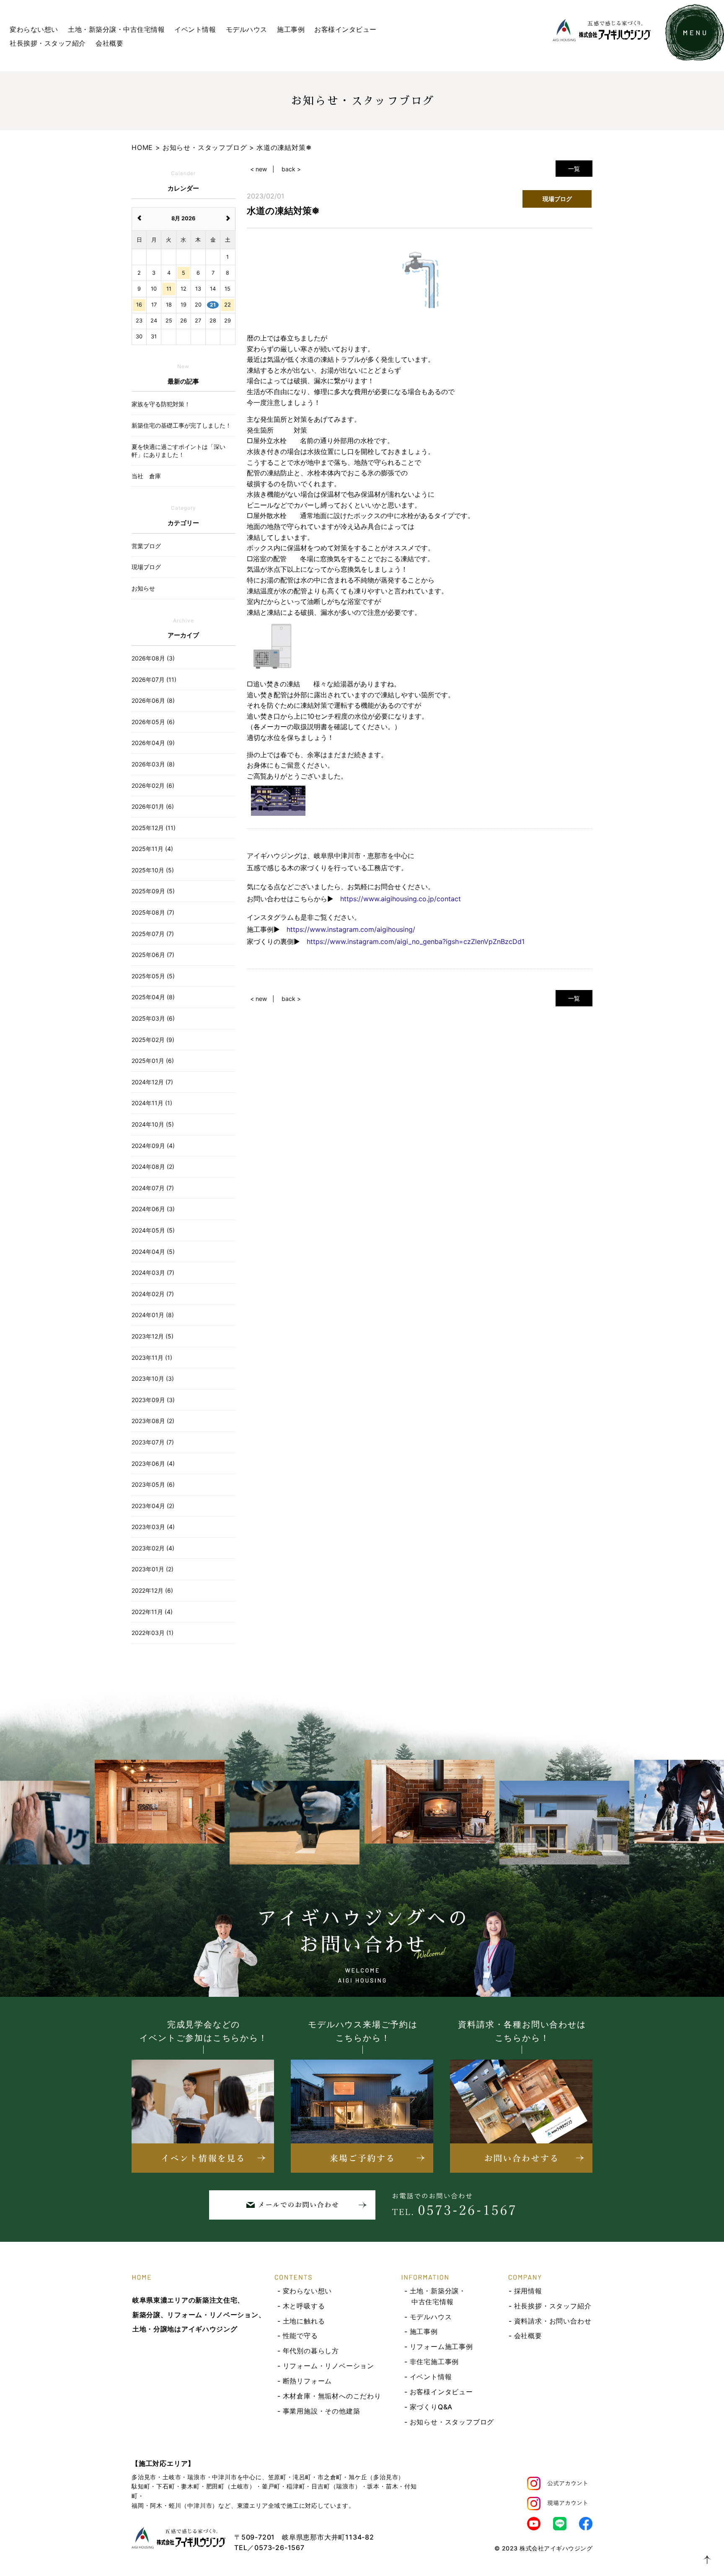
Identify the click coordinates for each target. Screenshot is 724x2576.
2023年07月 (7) (153, 1442)
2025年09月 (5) (153, 891)
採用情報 (528, 2291)
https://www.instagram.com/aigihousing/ (351, 929)
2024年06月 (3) (153, 1209)
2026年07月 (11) (154, 679)
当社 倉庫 (146, 476)
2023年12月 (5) (153, 1336)
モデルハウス (247, 29)
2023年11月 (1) (152, 1358)
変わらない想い (34, 29)
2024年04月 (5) (153, 1252)
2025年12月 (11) (154, 828)
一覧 (574, 169)
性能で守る (300, 2336)
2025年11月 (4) (152, 849)
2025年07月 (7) (153, 934)
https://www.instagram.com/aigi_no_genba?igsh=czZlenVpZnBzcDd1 (416, 941)
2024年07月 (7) (153, 1188)
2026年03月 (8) (153, 764)
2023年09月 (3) (153, 1400)
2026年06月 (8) (153, 700)
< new (259, 169)
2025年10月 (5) (153, 870)
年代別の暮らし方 (311, 2351)
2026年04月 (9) (153, 743)
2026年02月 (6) (153, 785)
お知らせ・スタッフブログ (452, 2422)
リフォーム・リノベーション (328, 2366)
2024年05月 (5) (153, 1230)
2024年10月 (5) (153, 1124)
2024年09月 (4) (153, 1146)
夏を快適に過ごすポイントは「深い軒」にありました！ (178, 451)
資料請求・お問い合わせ (553, 2321)
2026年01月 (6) (153, 806)
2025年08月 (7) (153, 912)
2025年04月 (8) (153, 997)
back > (291, 169)
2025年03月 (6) (153, 1018)
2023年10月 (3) (153, 1378)
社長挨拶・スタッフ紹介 (48, 43)
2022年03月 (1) (153, 1633)
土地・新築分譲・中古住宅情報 (116, 29)
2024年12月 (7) (152, 1082)
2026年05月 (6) (153, 722)
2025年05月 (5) (153, 976)
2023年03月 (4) (153, 1527)
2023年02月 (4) (153, 1548)
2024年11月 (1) (152, 1103)
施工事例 (291, 29)
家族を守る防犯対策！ (161, 404)
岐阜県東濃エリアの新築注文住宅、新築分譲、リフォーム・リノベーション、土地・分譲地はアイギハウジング (199, 2315)
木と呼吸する (304, 2306)
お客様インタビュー (345, 29)
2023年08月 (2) (153, 1421)
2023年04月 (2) (153, 1506)
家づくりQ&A (431, 2407)
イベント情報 (195, 29)
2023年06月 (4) (153, 1463)
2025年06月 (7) (153, 955)
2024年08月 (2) (153, 1167)
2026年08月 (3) (153, 658)
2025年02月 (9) (153, 1040)
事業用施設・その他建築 (322, 2411)
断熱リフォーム (308, 2381)
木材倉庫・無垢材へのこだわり (332, 2396)
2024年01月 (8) (153, 1315)
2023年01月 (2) (153, 1569)
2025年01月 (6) (153, 1061)
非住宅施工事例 (434, 2362)
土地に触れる (304, 2321)
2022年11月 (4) (152, 1612)
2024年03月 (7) (153, 1273)
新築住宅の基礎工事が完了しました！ (181, 425)
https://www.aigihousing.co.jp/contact (401, 899)
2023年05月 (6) (153, 1484)
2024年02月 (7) (153, 1294)
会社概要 (109, 43)
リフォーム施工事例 (441, 2347)
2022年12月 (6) (152, 1590)
